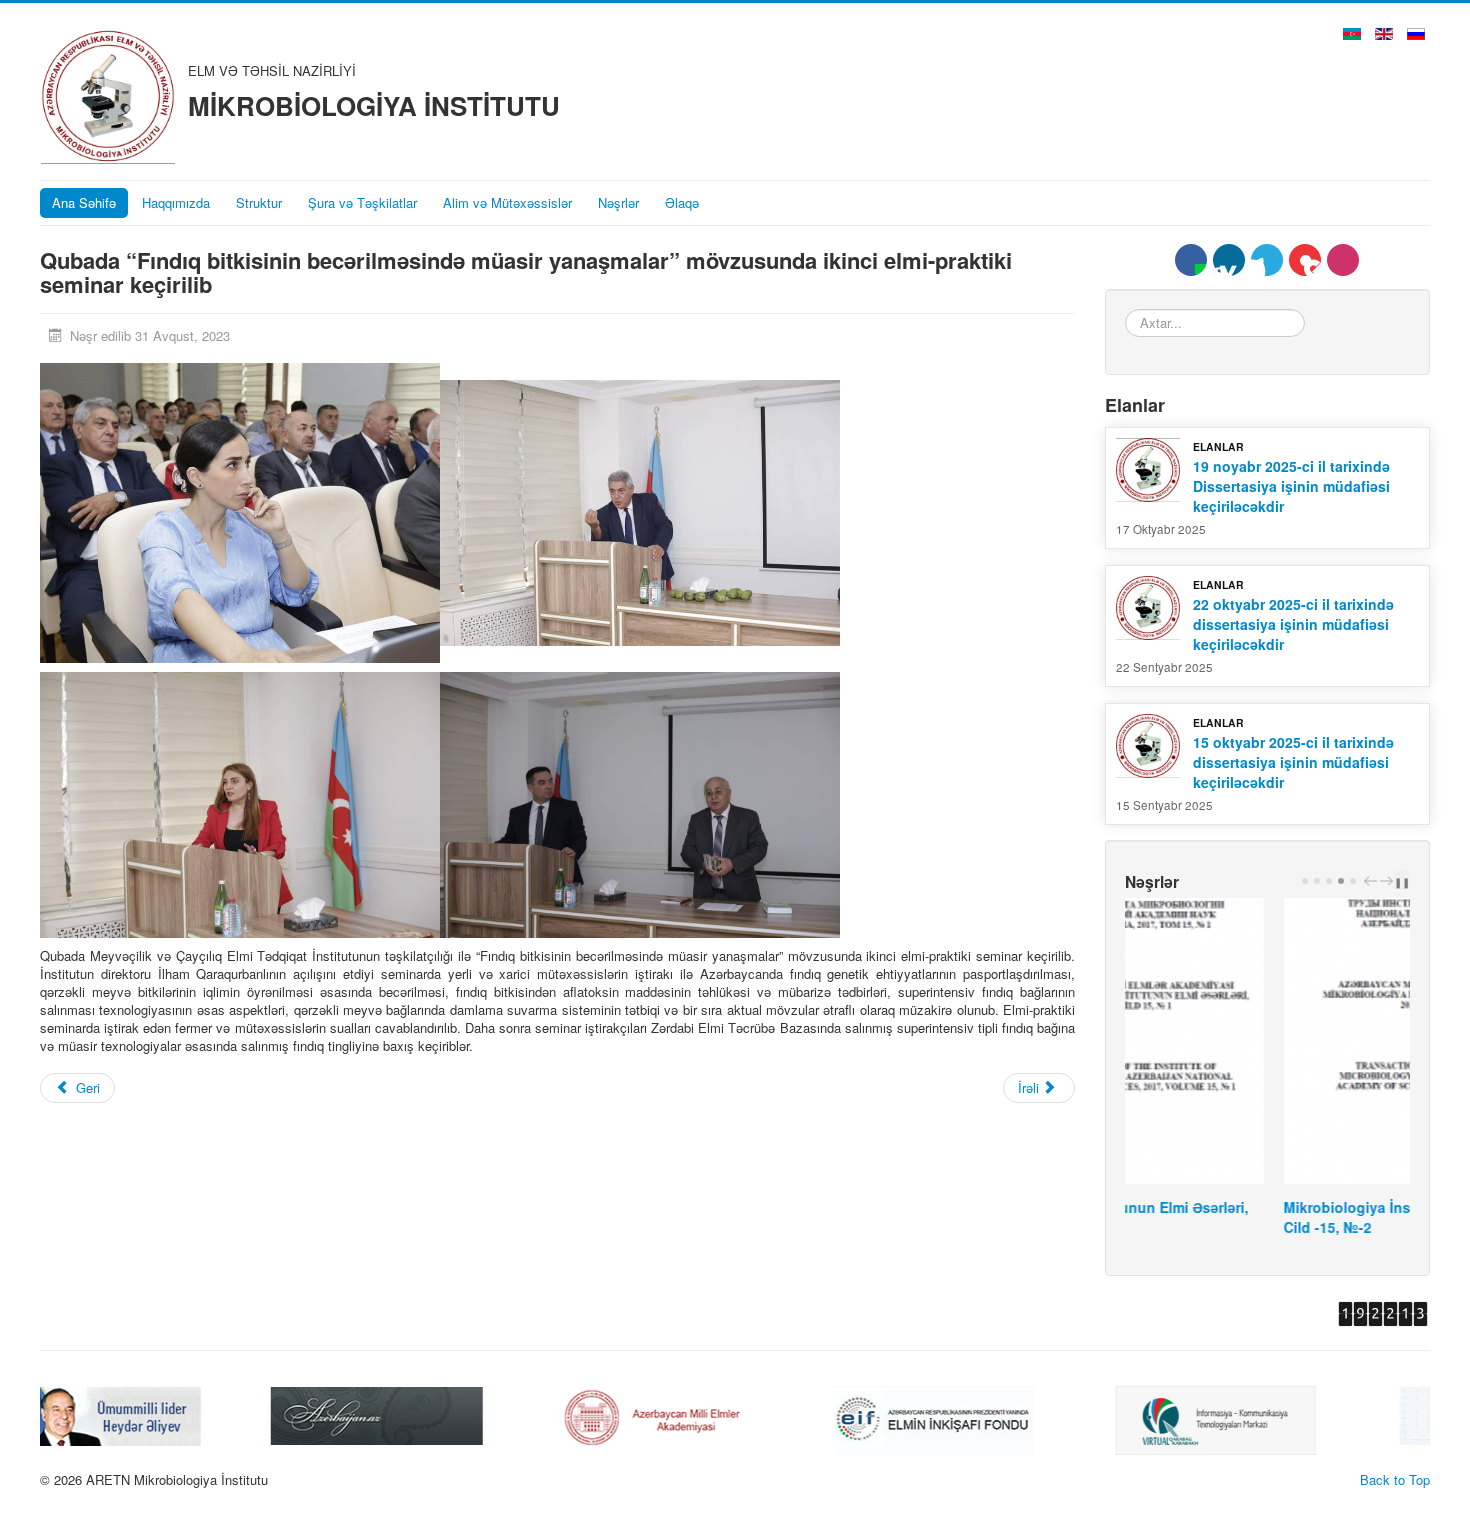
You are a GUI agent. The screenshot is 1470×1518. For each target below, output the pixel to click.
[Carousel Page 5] (1353, 881)
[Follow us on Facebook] (1191, 260)
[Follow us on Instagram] (1343, 260)
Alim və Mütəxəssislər (507, 202)
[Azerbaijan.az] (147, 1414)
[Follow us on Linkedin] (1229, 260)
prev (1373, 881)
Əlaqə (682, 202)
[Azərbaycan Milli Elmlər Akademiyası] (429, 1414)
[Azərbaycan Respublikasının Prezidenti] (1275, 1414)
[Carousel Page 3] (1329, 881)
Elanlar (1218, 446)
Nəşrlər (618, 202)
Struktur (259, 202)
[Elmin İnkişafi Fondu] (704, 1418)
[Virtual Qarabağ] (986, 1418)
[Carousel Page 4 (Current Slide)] (1341, 881)
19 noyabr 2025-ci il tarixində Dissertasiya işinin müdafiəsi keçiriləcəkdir (1291, 486)
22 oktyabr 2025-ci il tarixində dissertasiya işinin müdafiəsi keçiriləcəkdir (1293, 624)
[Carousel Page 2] (1317, 881)
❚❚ (1402, 881)
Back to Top (1395, 1479)
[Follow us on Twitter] (1267, 260)
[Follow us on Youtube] (1305, 260)
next (1389, 881)
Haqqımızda (176, 202)
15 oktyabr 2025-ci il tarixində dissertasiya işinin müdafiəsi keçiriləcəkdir (1293, 762)
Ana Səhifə (84, 202)
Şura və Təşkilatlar (362, 202)
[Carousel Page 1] (1305, 881)
